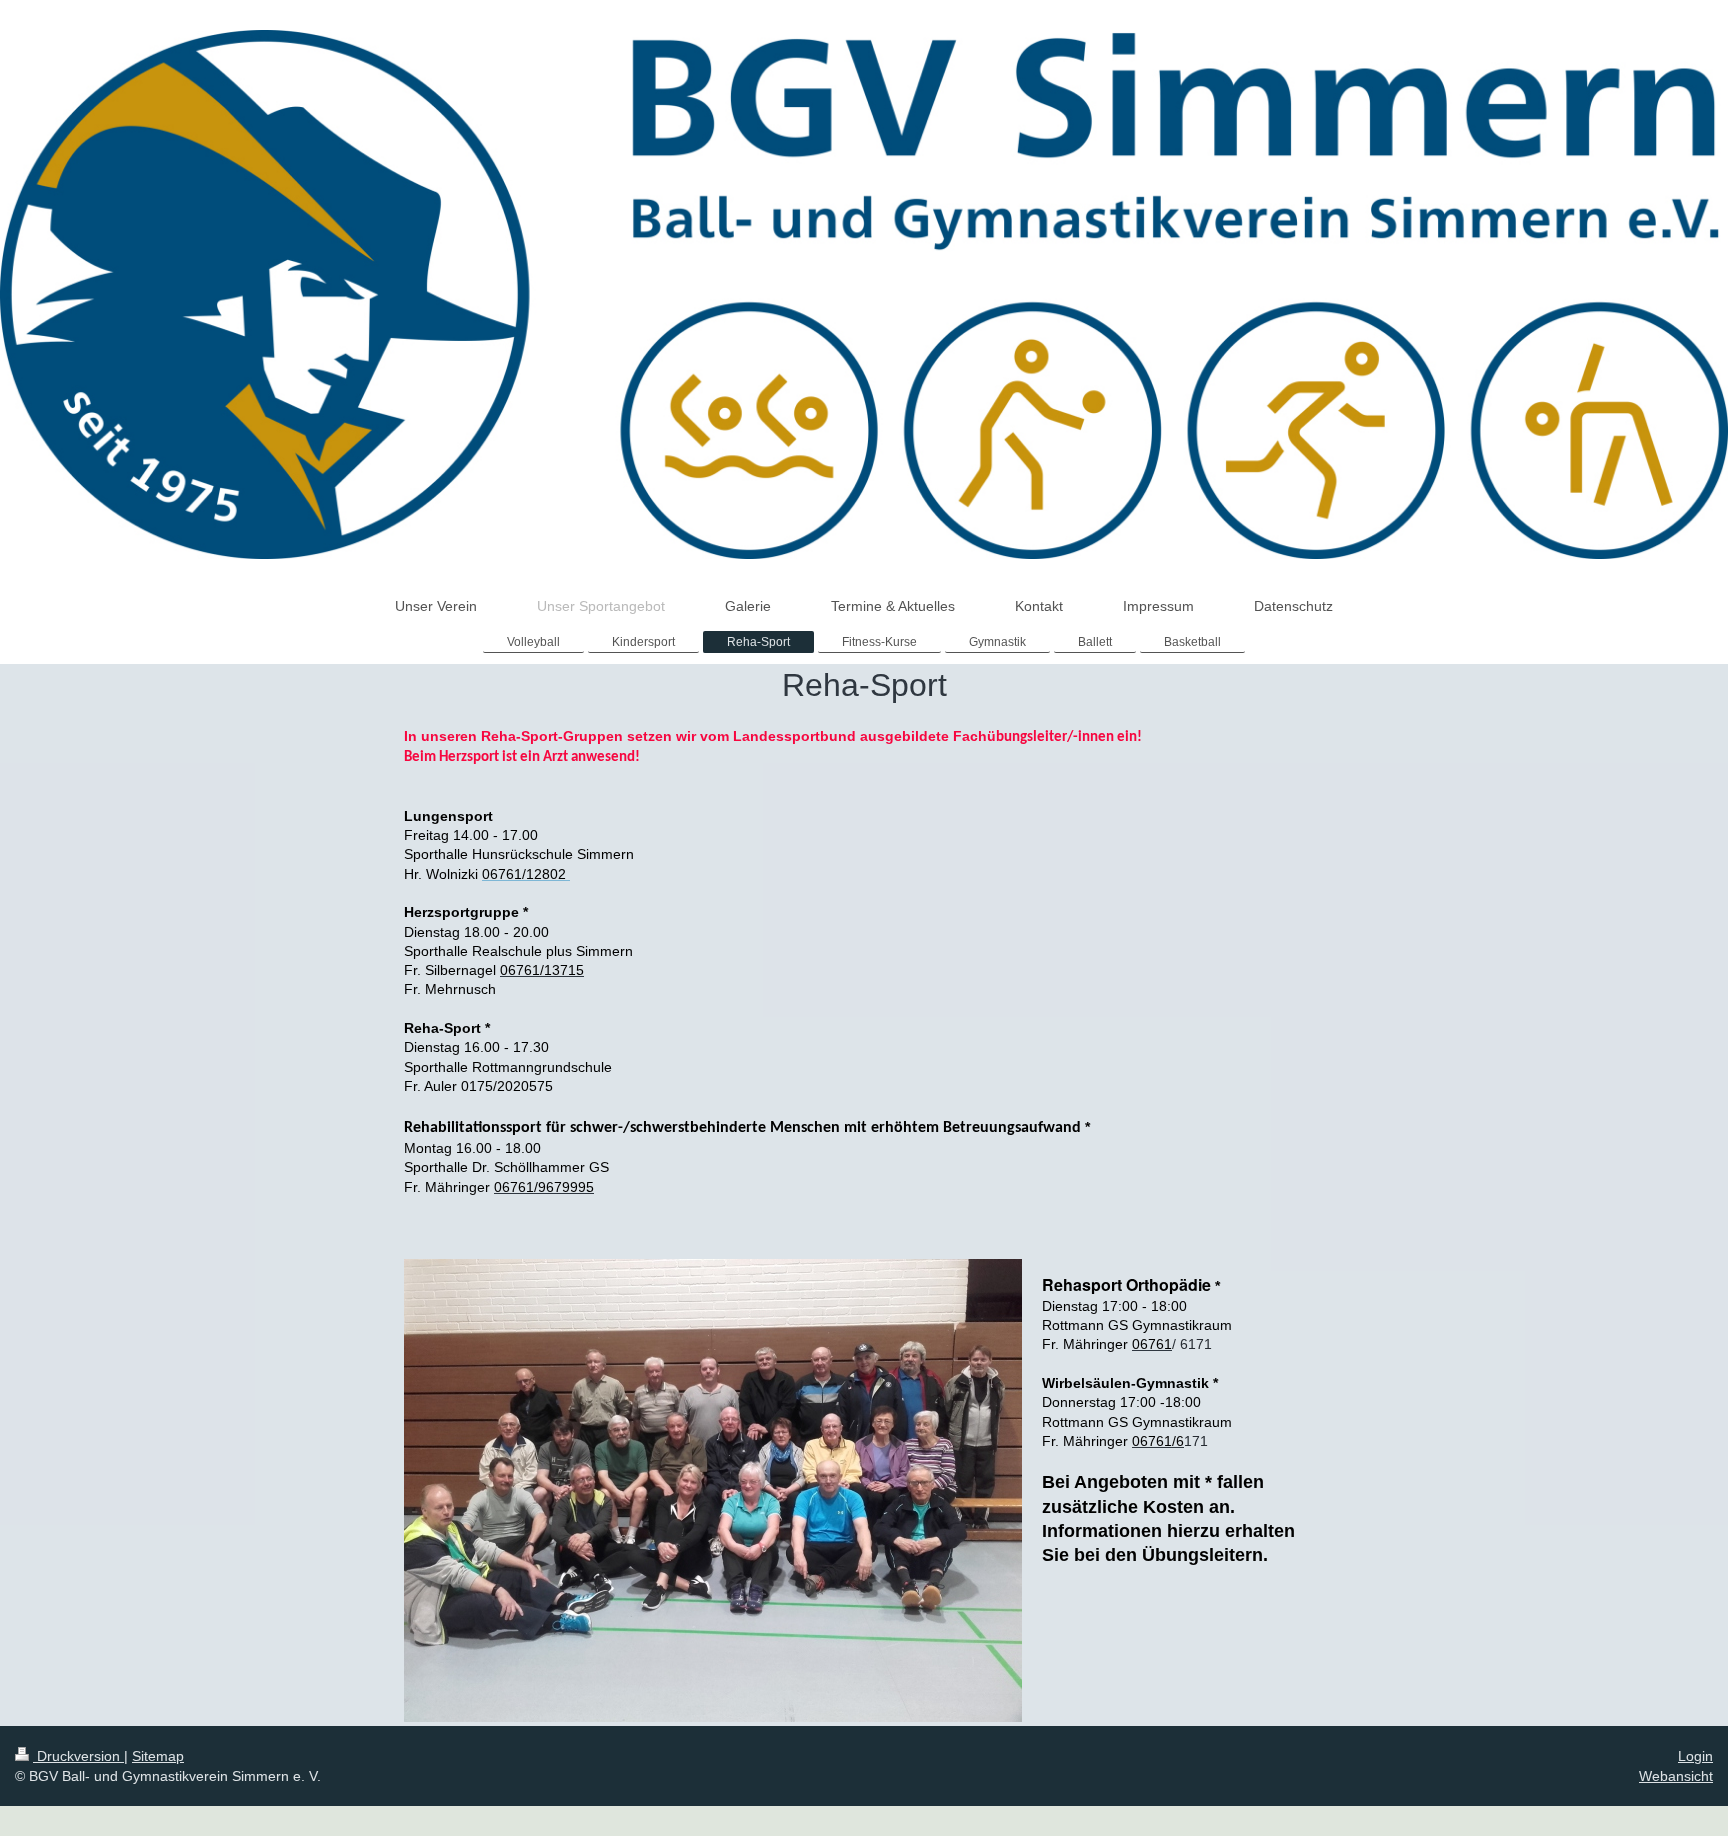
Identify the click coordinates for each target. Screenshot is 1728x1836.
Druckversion (78, 1756)
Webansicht (1676, 1776)
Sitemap (158, 1756)
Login (1695, 1756)
